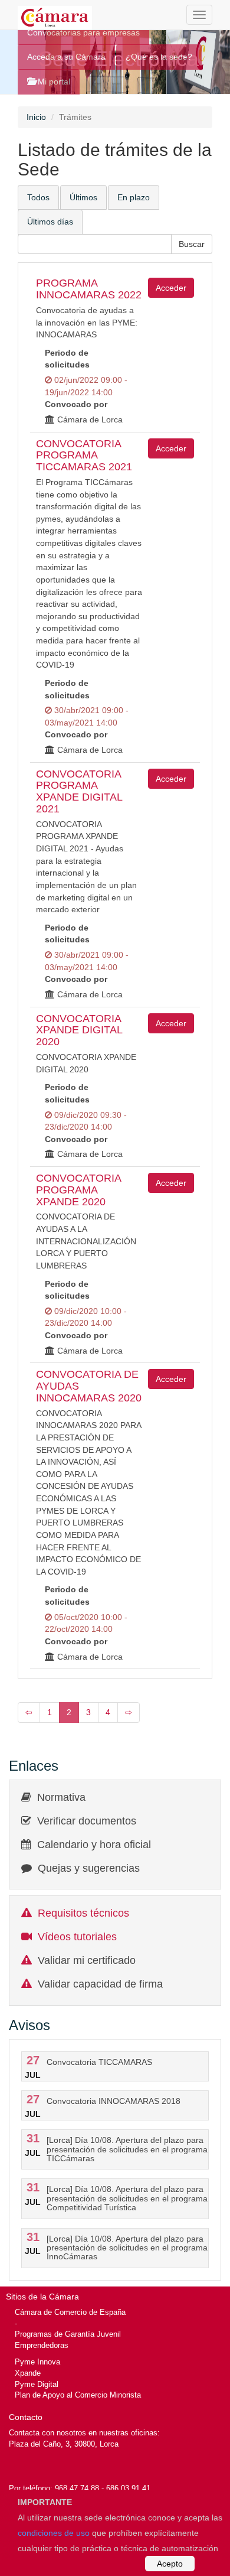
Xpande (28, 2373)
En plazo (134, 197)
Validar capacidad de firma (100, 1984)
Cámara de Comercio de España (70, 2312)
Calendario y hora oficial (94, 1845)
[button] (192, 244)
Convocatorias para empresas (83, 32)
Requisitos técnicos (83, 1913)
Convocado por (76, 404)
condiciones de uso (54, 2533)
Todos (38, 197)
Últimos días (50, 222)
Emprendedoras (42, 2345)
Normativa (61, 1797)
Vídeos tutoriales (77, 1937)
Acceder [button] (171, 288)
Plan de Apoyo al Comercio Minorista (78, 2395)
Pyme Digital (37, 2384)
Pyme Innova (37, 2362)
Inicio (36, 117)
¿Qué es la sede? (159, 57)
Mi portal (53, 82)
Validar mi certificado (87, 1960)
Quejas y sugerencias (89, 1868)
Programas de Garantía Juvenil (68, 2334)
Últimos (83, 197)
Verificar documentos (87, 1821)
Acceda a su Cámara (66, 57)
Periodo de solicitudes (67, 359)
